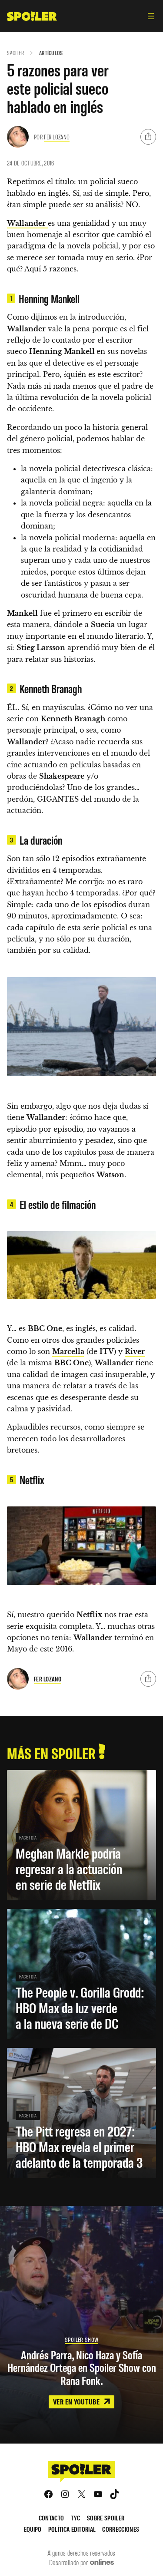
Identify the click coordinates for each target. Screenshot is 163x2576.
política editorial (72, 2529)
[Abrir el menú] (151, 16)
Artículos (51, 53)
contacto (52, 2518)
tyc (75, 2518)
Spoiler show (81, 2340)
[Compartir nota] (148, 137)
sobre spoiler (106, 2518)
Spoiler (15, 53)
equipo (33, 2529)
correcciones (121, 2529)
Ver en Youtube (77, 2401)
